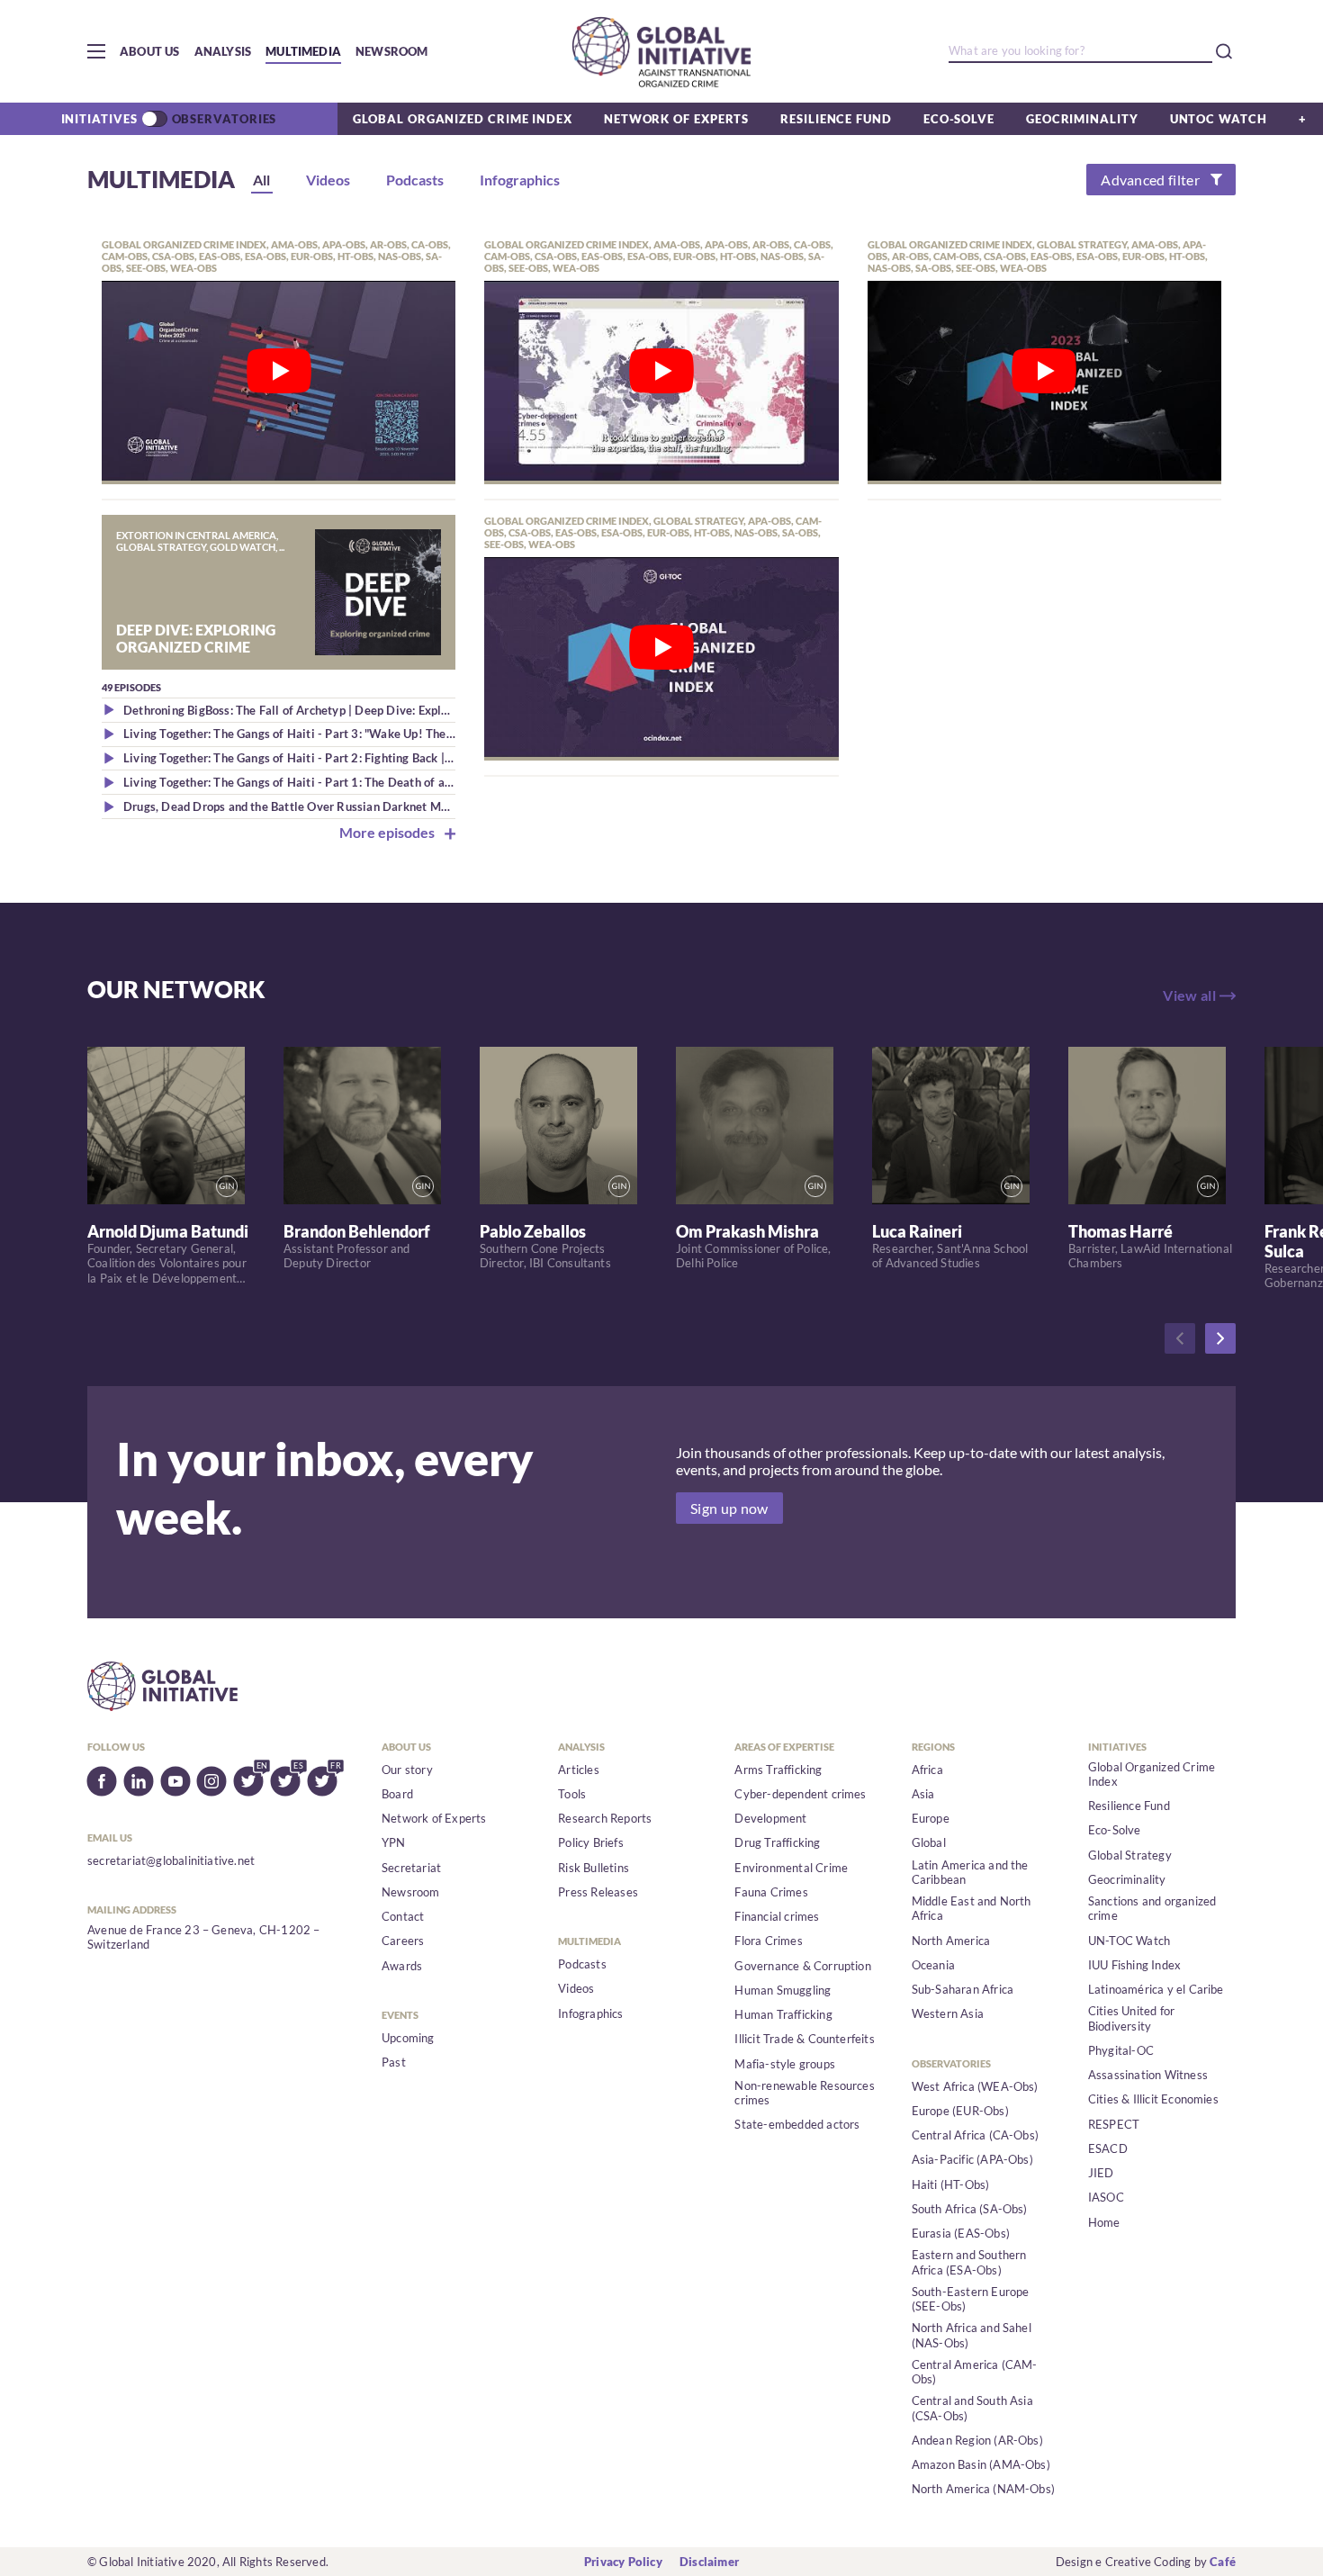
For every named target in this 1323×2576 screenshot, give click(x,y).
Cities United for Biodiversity (1131, 2018)
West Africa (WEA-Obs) (975, 2086)
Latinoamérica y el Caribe (1156, 1989)
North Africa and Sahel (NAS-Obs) (972, 2335)
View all (1189, 995)
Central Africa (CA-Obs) (976, 2135)
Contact (403, 1916)
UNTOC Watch (1219, 119)
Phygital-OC (1121, 2050)
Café (1223, 2562)
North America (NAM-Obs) (984, 2489)
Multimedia (303, 51)
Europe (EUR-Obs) (960, 2111)
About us (150, 51)
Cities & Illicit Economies (1153, 2099)
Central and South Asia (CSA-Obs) (972, 2408)
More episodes (388, 832)
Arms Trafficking (778, 1770)
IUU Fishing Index (1134, 1965)
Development (770, 1818)
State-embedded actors (797, 2124)
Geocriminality (1082, 119)
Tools (572, 1794)
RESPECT (1114, 2124)
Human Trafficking (783, 2014)
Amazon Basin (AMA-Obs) (981, 2464)
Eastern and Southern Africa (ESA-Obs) (969, 2262)
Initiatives (99, 119)
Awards (402, 1966)
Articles (579, 1770)
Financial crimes (777, 1916)
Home (1104, 2222)
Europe (931, 1818)
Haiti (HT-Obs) (951, 2184)
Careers (403, 1941)
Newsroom (392, 51)
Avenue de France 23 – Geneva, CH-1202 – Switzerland (204, 1937)
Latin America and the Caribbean (970, 1872)
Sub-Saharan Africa (963, 1989)
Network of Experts (676, 119)
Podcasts (582, 1964)
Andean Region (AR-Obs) (977, 2440)
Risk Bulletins (594, 1868)
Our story (407, 1770)
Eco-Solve (959, 119)
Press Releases (598, 1892)
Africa (927, 1770)
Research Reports (605, 1818)
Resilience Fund (836, 119)
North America (951, 1941)
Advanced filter (1150, 180)
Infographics (590, 2013)
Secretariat (411, 1868)
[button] (96, 51)
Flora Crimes (768, 1941)
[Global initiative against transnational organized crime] (661, 51)
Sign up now (729, 1508)
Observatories (225, 119)
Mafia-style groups (785, 2064)
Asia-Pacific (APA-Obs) (972, 2159)
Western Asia (948, 2013)
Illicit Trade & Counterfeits (804, 2039)
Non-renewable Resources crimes (805, 2093)
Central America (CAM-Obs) (975, 2372)
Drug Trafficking (777, 1842)
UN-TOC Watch (1129, 1941)
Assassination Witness (1148, 2075)
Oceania (933, 1965)
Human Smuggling (783, 1990)
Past (394, 2062)
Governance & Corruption (803, 1966)
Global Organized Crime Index (462, 119)
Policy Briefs (591, 1842)
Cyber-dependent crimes (800, 1794)
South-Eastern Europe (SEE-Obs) (971, 2299)
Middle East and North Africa (972, 1908)
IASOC (1106, 2197)
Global (929, 1842)
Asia (923, 1794)
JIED (1101, 2173)
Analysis (223, 51)
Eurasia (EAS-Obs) (961, 2233)
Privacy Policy (623, 2562)
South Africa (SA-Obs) (970, 2209)
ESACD (1108, 2148)
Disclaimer (709, 2562)
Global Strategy (1130, 1855)
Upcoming (408, 2038)
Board (397, 1794)
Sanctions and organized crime (1152, 1908)
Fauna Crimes (771, 1892)
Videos (576, 1988)
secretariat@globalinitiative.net (171, 1860)
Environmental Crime (791, 1868)
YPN (394, 1842)
